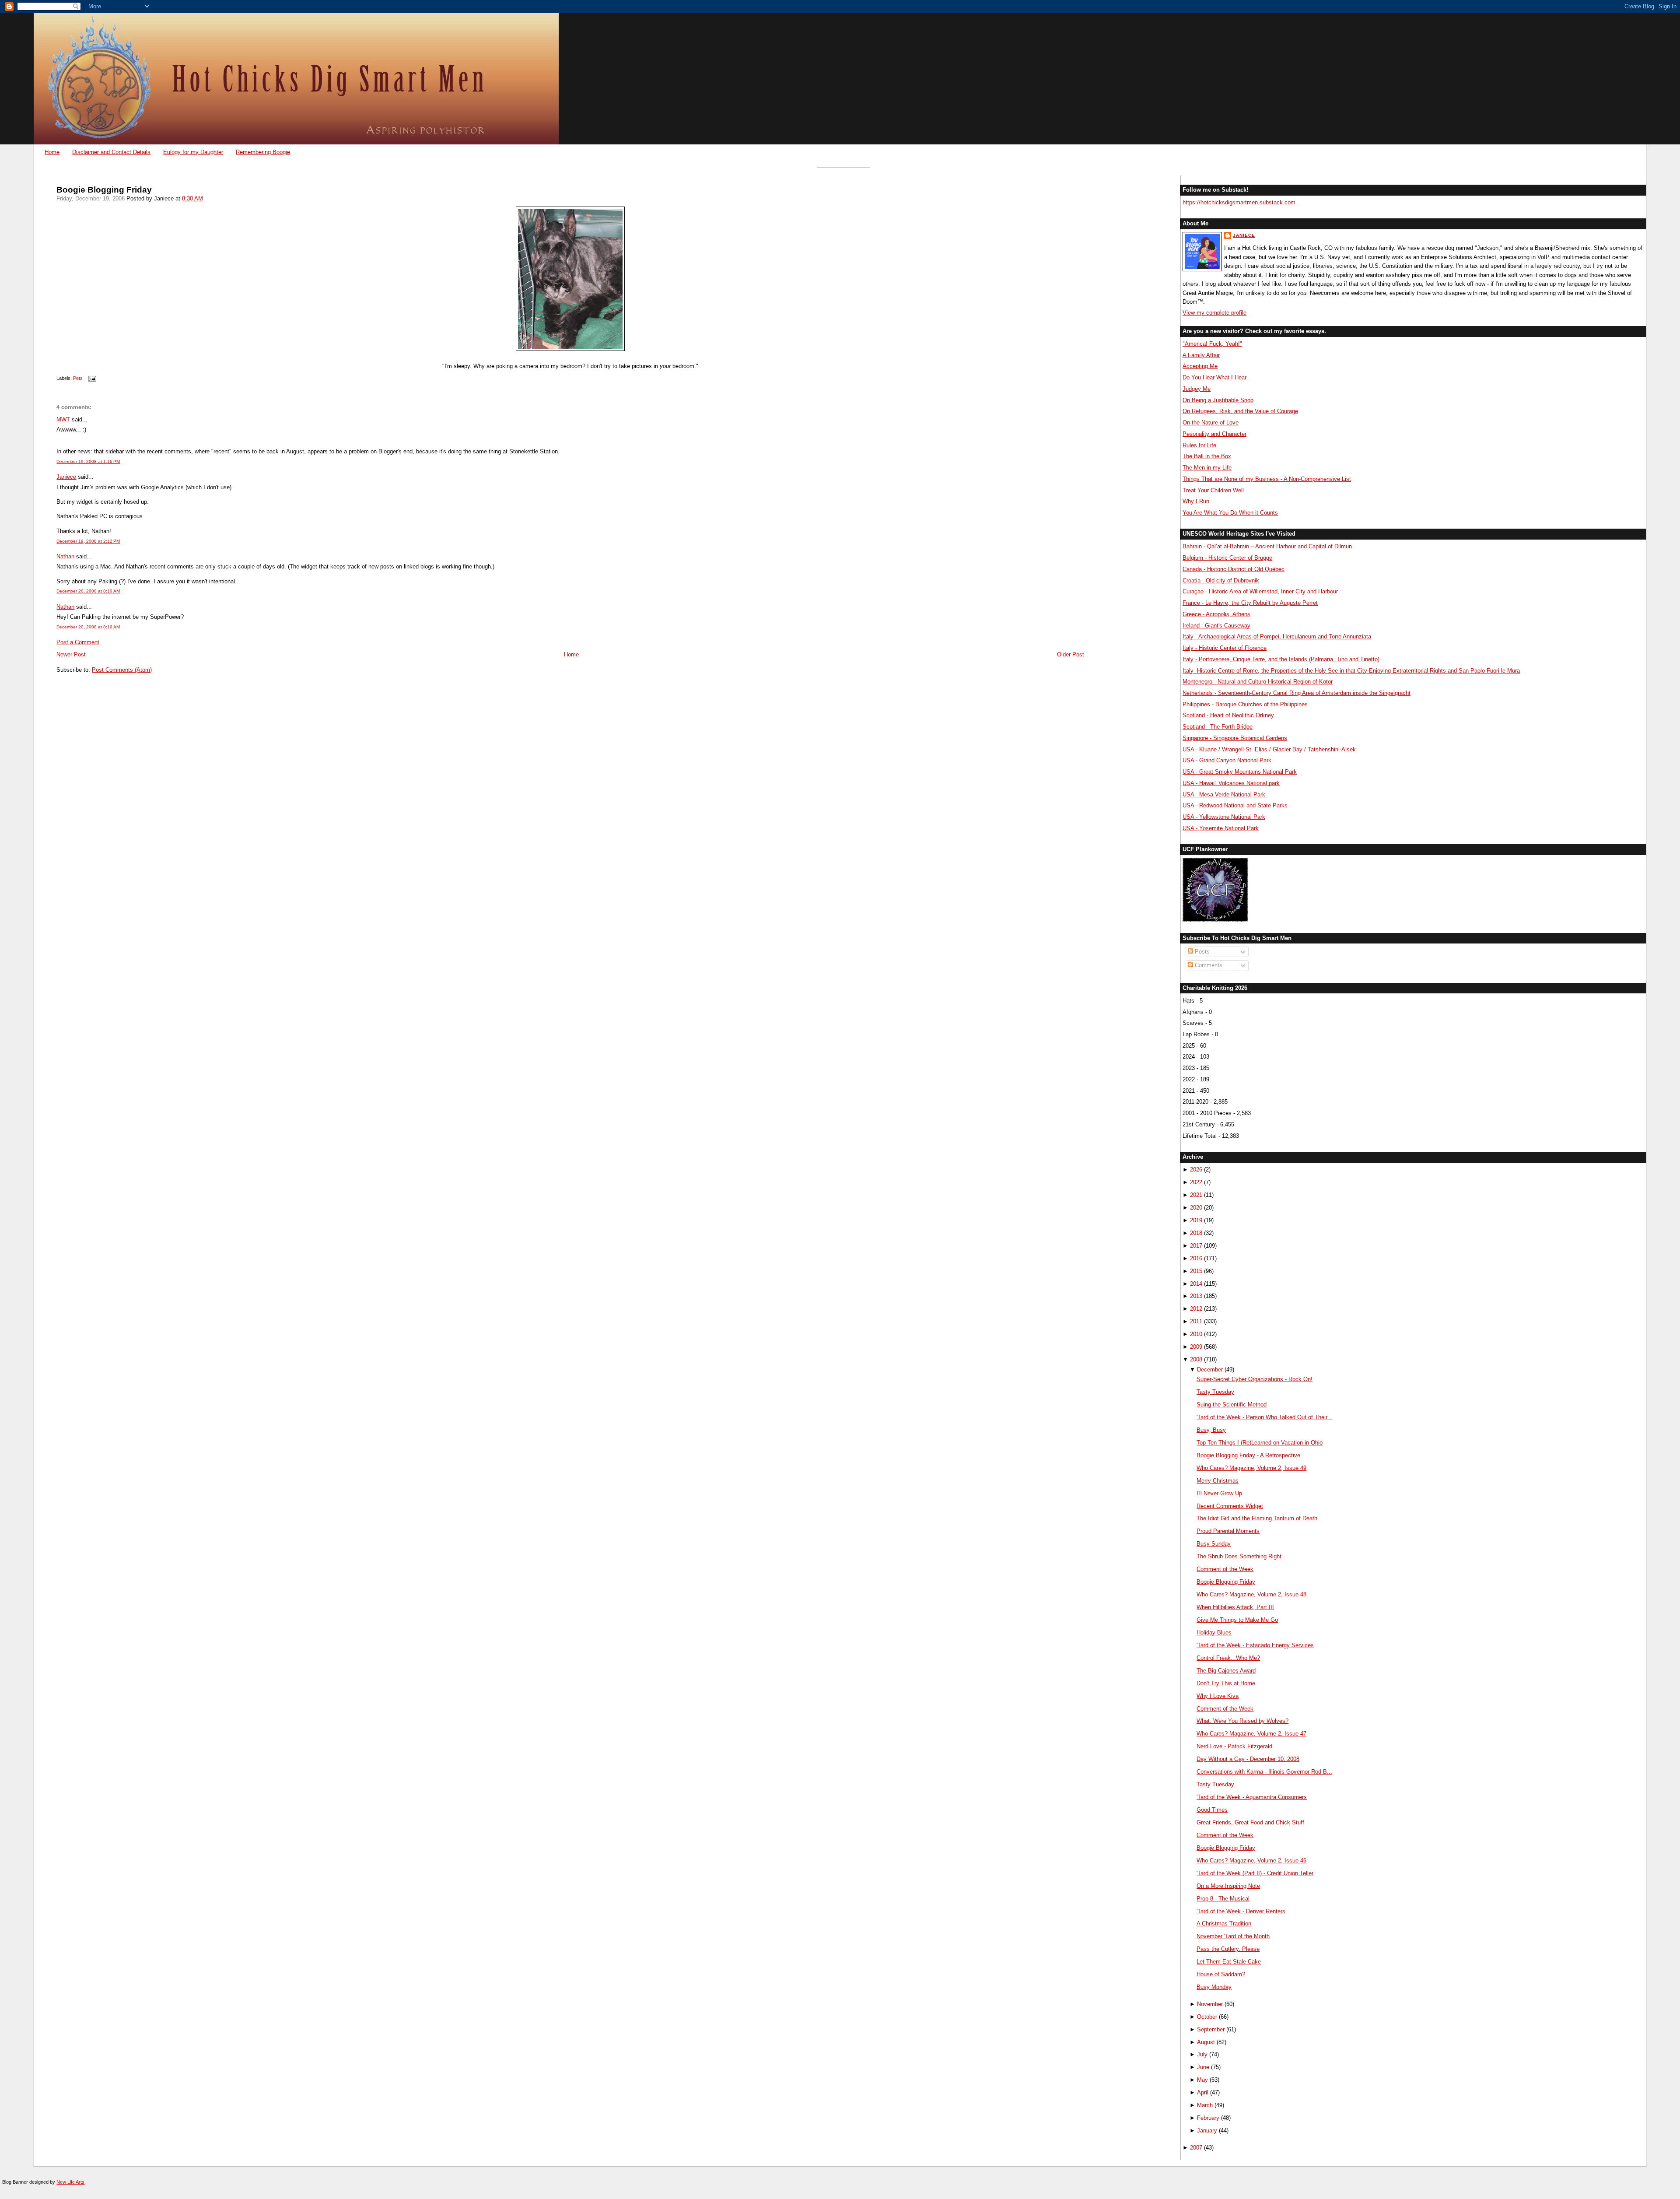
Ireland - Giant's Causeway (1216, 626)
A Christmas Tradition (1224, 1924)
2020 (1196, 1208)
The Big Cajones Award (1226, 1671)
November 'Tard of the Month (1233, 1936)
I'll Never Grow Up (1219, 1493)
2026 (1196, 1170)
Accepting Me (1200, 366)
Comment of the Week (1225, 1569)
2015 (1196, 1271)
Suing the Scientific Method (1232, 1405)
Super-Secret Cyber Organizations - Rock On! (1255, 1379)
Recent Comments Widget (1230, 1506)
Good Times (1212, 1810)
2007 (1196, 2148)
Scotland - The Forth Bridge (1218, 727)
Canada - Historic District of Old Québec (1234, 569)
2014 (1196, 1284)
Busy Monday (1214, 1987)
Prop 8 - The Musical (1223, 1899)
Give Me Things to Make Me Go (1237, 1620)
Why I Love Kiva (1218, 1696)
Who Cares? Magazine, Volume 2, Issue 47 (1251, 1734)
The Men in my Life (1207, 468)
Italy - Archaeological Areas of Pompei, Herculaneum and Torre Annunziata (1277, 637)
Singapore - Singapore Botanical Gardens (1235, 738)
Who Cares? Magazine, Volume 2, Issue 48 (1251, 1594)
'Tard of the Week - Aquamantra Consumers (1252, 1797)
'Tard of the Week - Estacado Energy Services (1255, 1645)
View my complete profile (1214, 313)
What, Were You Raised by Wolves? (1242, 1721)
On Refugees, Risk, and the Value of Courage (1240, 411)
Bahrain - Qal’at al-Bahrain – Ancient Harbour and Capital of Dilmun (1267, 546)
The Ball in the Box (1207, 456)
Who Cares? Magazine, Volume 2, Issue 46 (1251, 1861)
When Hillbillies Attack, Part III (1235, 1607)
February (1208, 2118)
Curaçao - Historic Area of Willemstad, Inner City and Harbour (1260, 591)
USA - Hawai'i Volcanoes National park (1231, 783)
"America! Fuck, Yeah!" (1212, 344)
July (1202, 2054)
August (1206, 2042)
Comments (1208, 965)
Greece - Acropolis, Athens (1216, 614)
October (1207, 2017)
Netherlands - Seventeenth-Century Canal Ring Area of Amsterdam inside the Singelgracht (1297, 693)
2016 (1196, 1258)
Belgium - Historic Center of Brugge (1227, 558)
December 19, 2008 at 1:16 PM (88, 461)
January (1207, 2131)
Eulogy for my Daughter (193, 152)
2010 (1196, 1334)
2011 (1196, 1321)
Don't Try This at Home (1226, 1683)
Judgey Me (1197, 389)
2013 (1196, 1296)
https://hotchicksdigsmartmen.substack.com (1239, 202)
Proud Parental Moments (1228, 1531)
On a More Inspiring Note (1228, 1886)
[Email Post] (91, 379)
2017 (1196, 1246)
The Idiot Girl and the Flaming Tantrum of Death (1257, 1518)
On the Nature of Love (1211, 423)
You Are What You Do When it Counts (1230, 513)
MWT (63, 419)
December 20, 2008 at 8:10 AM (88, 591)
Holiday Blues (1214, 1633)
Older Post (1071, 654)
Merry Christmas (1218, 1481)
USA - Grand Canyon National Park (1227, 760)
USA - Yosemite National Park (1221, 828)
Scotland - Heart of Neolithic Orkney (1228, 715)
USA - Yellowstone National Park (1224, 817)
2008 (1196, 1359)
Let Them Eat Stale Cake (1229, 1962)
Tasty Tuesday (1215, 1392)
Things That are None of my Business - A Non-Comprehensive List (1267, 479)
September (1211, 2029)
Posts (1201, 952)
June (1203, 2067)
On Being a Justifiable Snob (1218, 400)
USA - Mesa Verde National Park (1224, 794)
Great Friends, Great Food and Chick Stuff (1250, 1822)
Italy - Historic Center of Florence (1225, 648)
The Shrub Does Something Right (1239, 1556)
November (1210, 2004)
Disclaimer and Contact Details (111, 152)
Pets (78, 379)
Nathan (65, 556)
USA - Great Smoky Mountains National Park (1240, 772)
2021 (1196, 1195)
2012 (1196, 1309)
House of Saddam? (1221, 1974)
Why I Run (1196, 501)
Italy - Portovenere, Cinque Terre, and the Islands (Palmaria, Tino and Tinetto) (1281, 659)
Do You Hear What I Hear (1214, 377)
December (1210, 1370)
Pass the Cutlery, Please (1228, 1949)
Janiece (66, 477)
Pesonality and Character (1214, 434)
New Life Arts (70, 2182)
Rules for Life (1199, 445)
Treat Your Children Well (1213, 490)
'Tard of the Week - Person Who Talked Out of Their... (1264, 1417)
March (1205, 2105)
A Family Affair (1201, 355)
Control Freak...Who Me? (1228, 1658)
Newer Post (71, 654)
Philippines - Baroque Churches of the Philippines (1245, 704)
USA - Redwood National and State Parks (1235, 805)
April (1203, 2092)
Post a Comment (78, 642)
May (1202, 2080)
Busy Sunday (1214, 1544)
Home (52, 152)
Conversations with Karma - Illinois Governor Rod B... (1264, 1772)
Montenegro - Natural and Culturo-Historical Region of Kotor (1258, 682)
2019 (1196, 1220)
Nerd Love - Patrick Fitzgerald (1234, 1746)
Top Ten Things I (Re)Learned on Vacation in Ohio (1260, 1443)
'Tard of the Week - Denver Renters (1241, 1911)
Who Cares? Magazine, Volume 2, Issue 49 (1251, 1468)
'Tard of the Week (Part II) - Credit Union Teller (1255, 1873)
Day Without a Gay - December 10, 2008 (1248, 1759)
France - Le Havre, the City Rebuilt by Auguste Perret (1250, 603)
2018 (1196, 1233)
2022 (1196, 1182)
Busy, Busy (1211, 1430)
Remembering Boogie (263, 152)
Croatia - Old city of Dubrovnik (1221, 580)
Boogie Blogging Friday (104, 190)
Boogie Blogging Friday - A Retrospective (1248, 1455)
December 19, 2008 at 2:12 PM (88, 541)
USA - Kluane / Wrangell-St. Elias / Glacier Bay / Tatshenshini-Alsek (1269, 749)
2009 (1196, 1347)
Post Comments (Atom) (122, 670)
